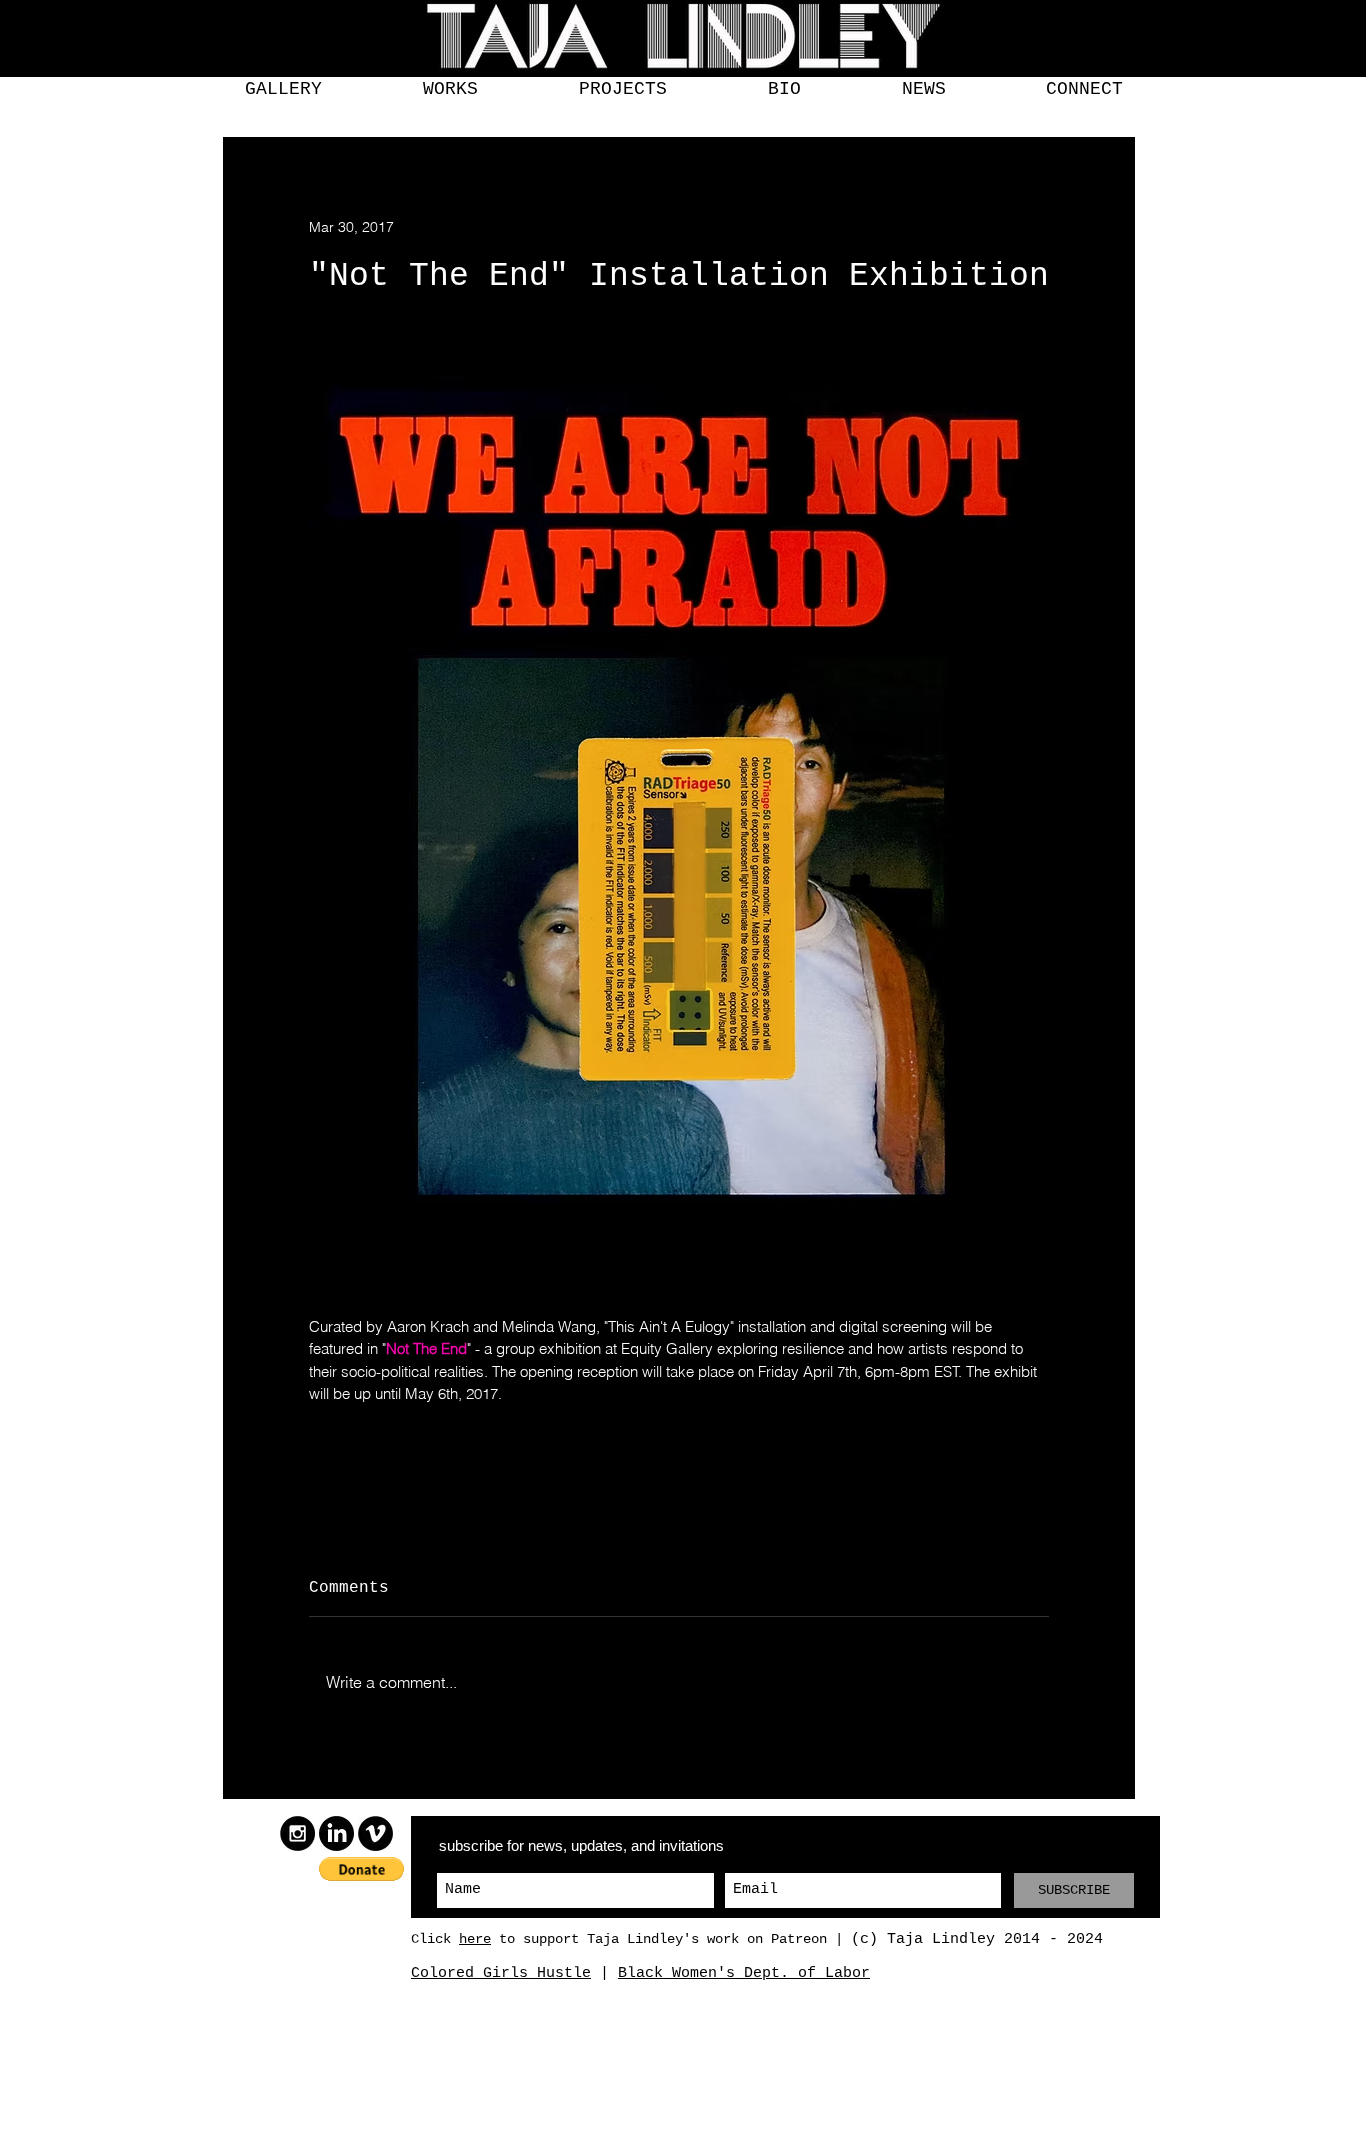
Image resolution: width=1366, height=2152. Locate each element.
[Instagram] (297, 1833)
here (475, 1939)
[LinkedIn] (336, 1833)
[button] (283, 89)
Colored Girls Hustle (501, 1973)
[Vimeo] (375, 1833)
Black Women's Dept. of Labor (744, 1973)
